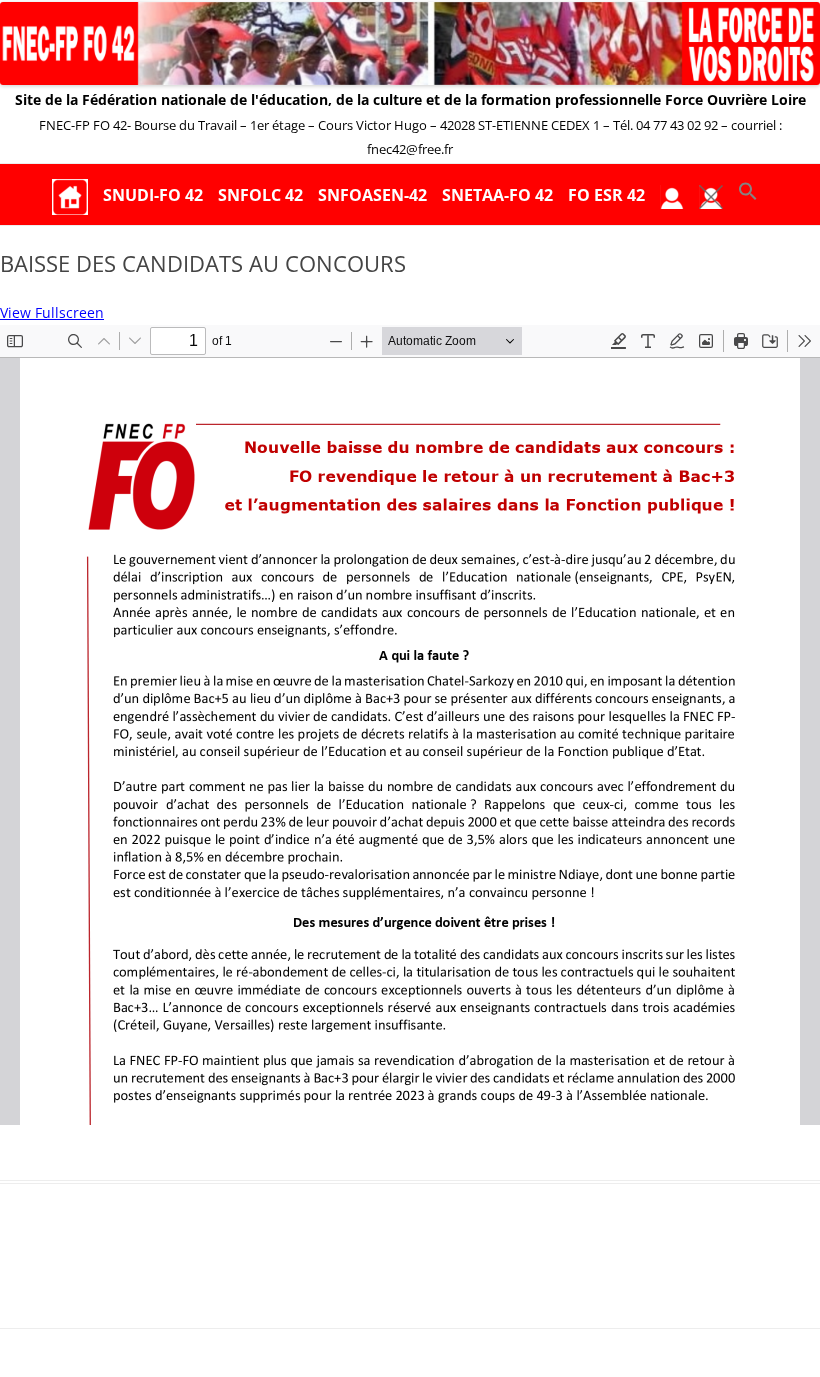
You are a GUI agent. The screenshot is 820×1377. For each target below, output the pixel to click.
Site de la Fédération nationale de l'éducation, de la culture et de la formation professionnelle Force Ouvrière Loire (410, 99)
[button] (748, 195)
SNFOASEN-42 (372, 195)
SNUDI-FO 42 (153, 195)
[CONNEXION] (672, 195)
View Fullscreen (52, 312)
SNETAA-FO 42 (497, 195)
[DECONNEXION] (711, 195)
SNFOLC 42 (260, 195)
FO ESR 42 (606, 195)
